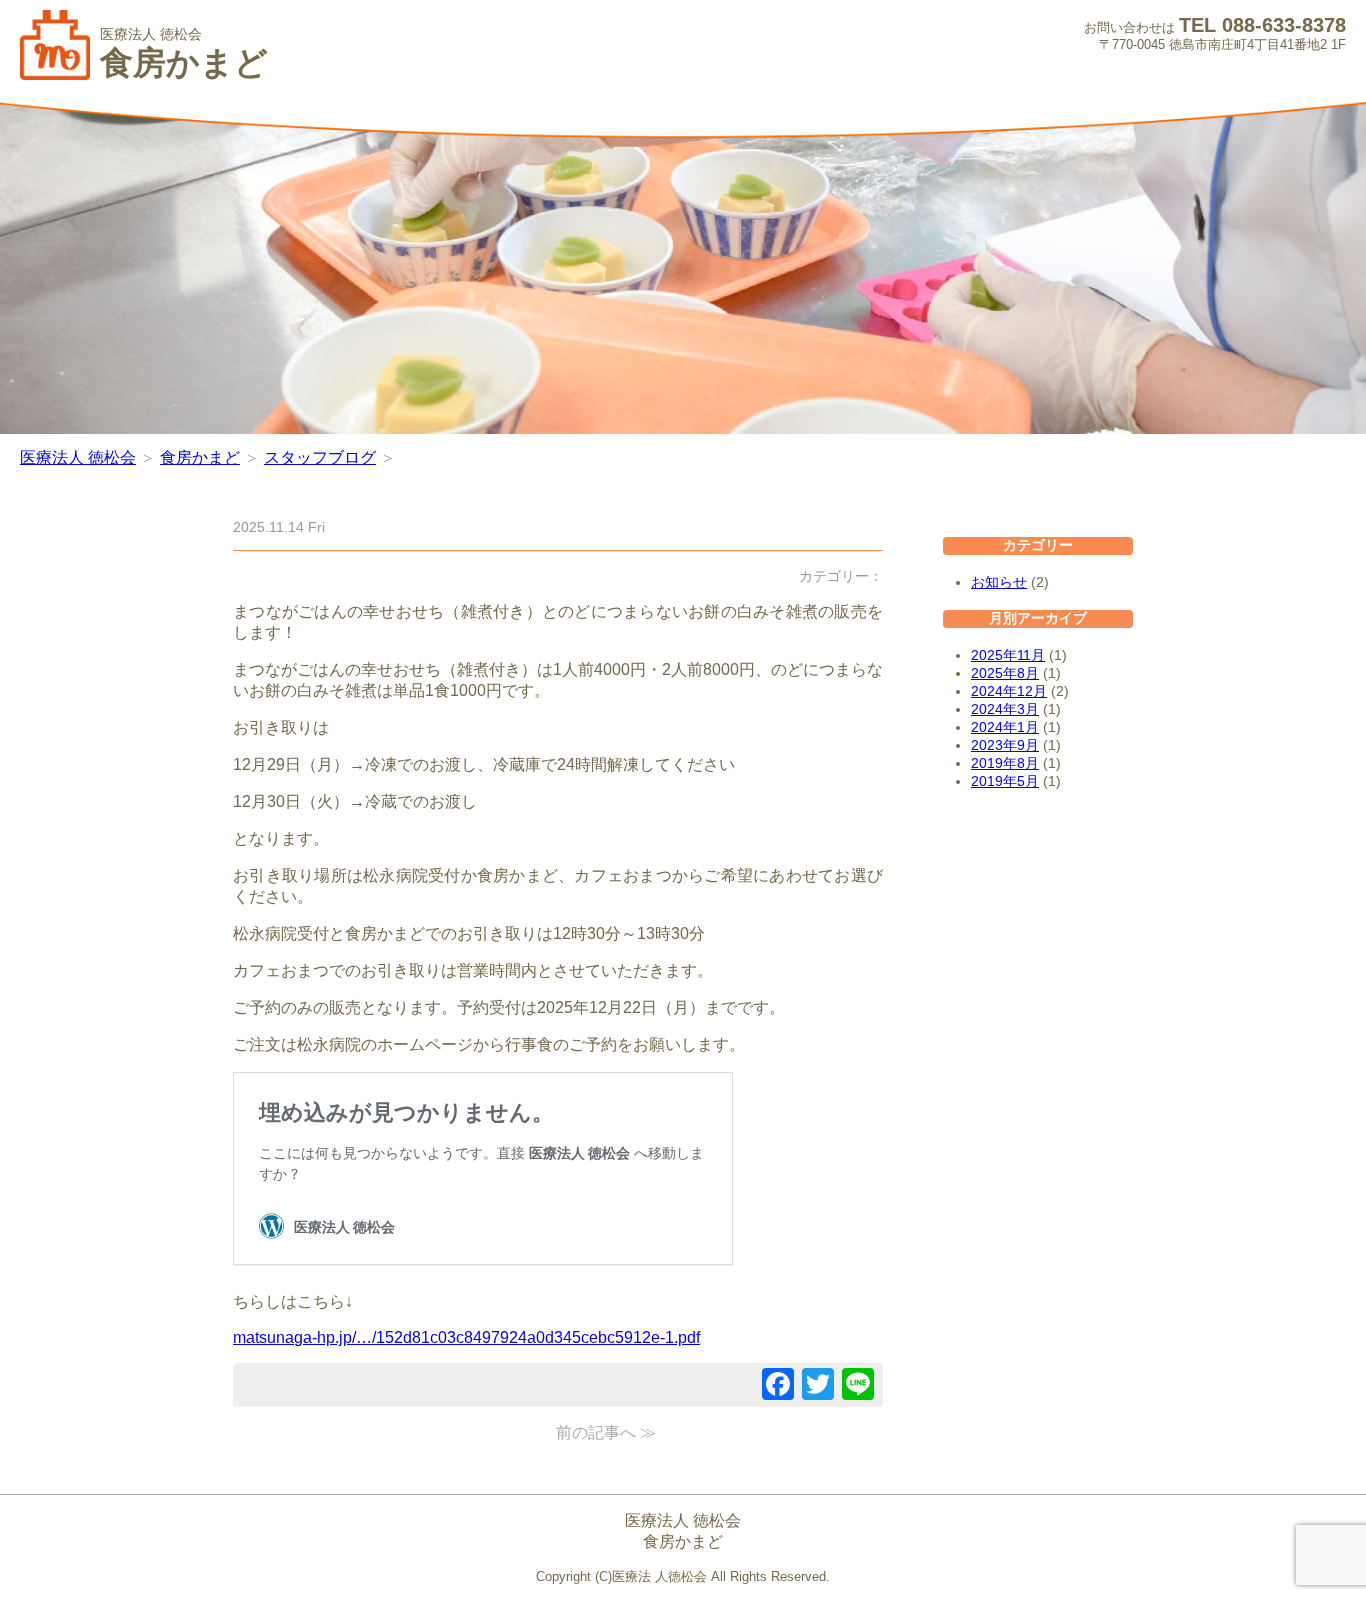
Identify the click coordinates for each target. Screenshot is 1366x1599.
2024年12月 (1009, 691)
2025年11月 (1008, 655)
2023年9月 (1005, 745)
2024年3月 (1005, 709)
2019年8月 (1005, 763)
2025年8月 (1005, 673)
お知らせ (999, 582)
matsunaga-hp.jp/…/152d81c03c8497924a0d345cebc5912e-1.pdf (466, 1337)
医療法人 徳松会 (78, 457)
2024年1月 (1005, 727)
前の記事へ (596, 1432)
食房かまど (200, 457)
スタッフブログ (320, 457)
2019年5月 (1005, 781)
